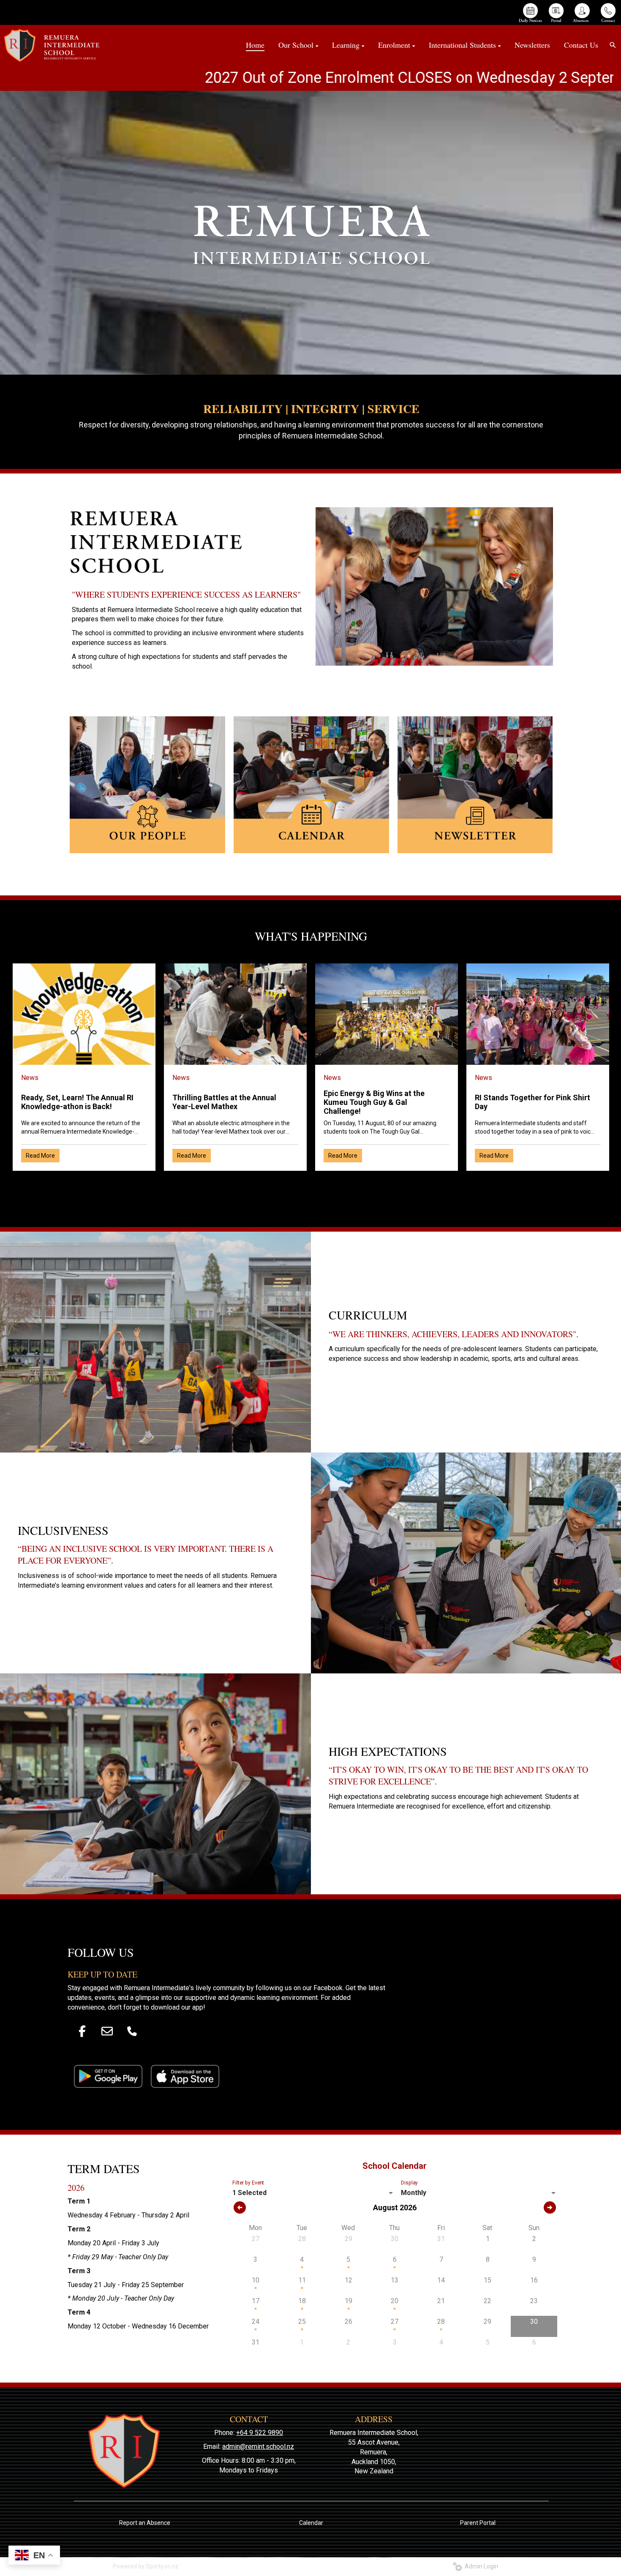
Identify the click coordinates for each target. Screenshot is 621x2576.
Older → (311, 1186)
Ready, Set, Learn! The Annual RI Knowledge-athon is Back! (77, 1102)
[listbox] (314, 2193)
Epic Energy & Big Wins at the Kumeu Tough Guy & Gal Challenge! (374, 1102)
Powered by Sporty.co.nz (146, 2566)
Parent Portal (478, 2523)
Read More (40, 1156)
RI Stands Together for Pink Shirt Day (532, 1102)
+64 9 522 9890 (260, 2433)
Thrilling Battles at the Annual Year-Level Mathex (224, 1102)
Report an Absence (145, 2523)
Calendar (311, 2523)
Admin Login (480, 2566)
